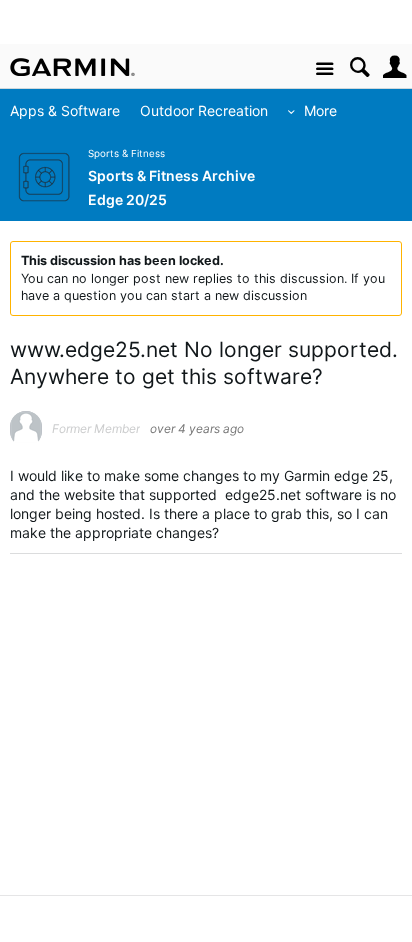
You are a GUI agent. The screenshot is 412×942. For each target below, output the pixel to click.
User (394, 67)
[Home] (72, 67)
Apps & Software (65, 110)
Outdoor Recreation (204, 110)
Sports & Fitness (126, 153)
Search (359, 67)
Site (324, 69)
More (320, 110)
